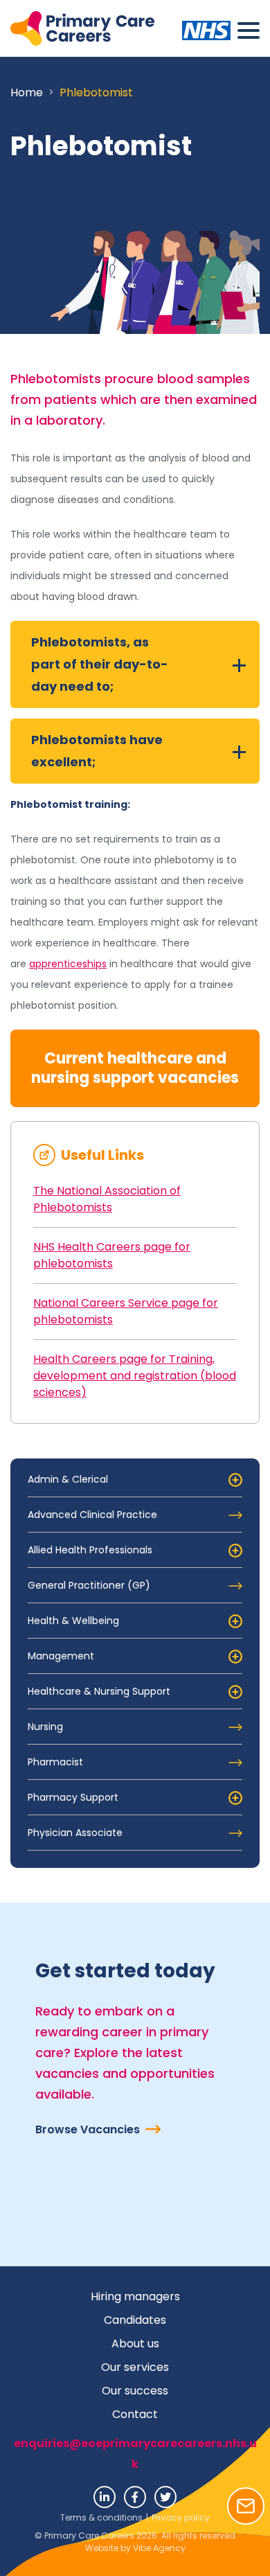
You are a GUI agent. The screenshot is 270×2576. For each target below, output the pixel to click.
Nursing (45, 1727)
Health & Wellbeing (73, 1621)
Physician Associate (75, 1833)
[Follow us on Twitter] (165, 2497)
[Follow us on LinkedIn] (105, 2497)
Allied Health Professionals (90, 1550)
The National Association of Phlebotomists (107, 1199)
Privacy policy (181, 2517)
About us (135, 2344)
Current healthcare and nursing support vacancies (135, 1068)
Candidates (135, 2320)
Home (27, 92)
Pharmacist (55, 1762)
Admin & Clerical (68, 1479)
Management (61, 1656)
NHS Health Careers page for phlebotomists (112, 1255)
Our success (135, 2391)
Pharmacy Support (73, 1797)
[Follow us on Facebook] (135, 2497)
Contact (135, 2414)
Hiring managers (135, 2296)
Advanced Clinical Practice (92, 1515)
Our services (135, 2367)
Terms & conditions (101, 2517)
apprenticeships (68, 964)
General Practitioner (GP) (89, 1585)
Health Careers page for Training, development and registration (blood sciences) (135, 1376)
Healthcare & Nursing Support (99, 1691)
